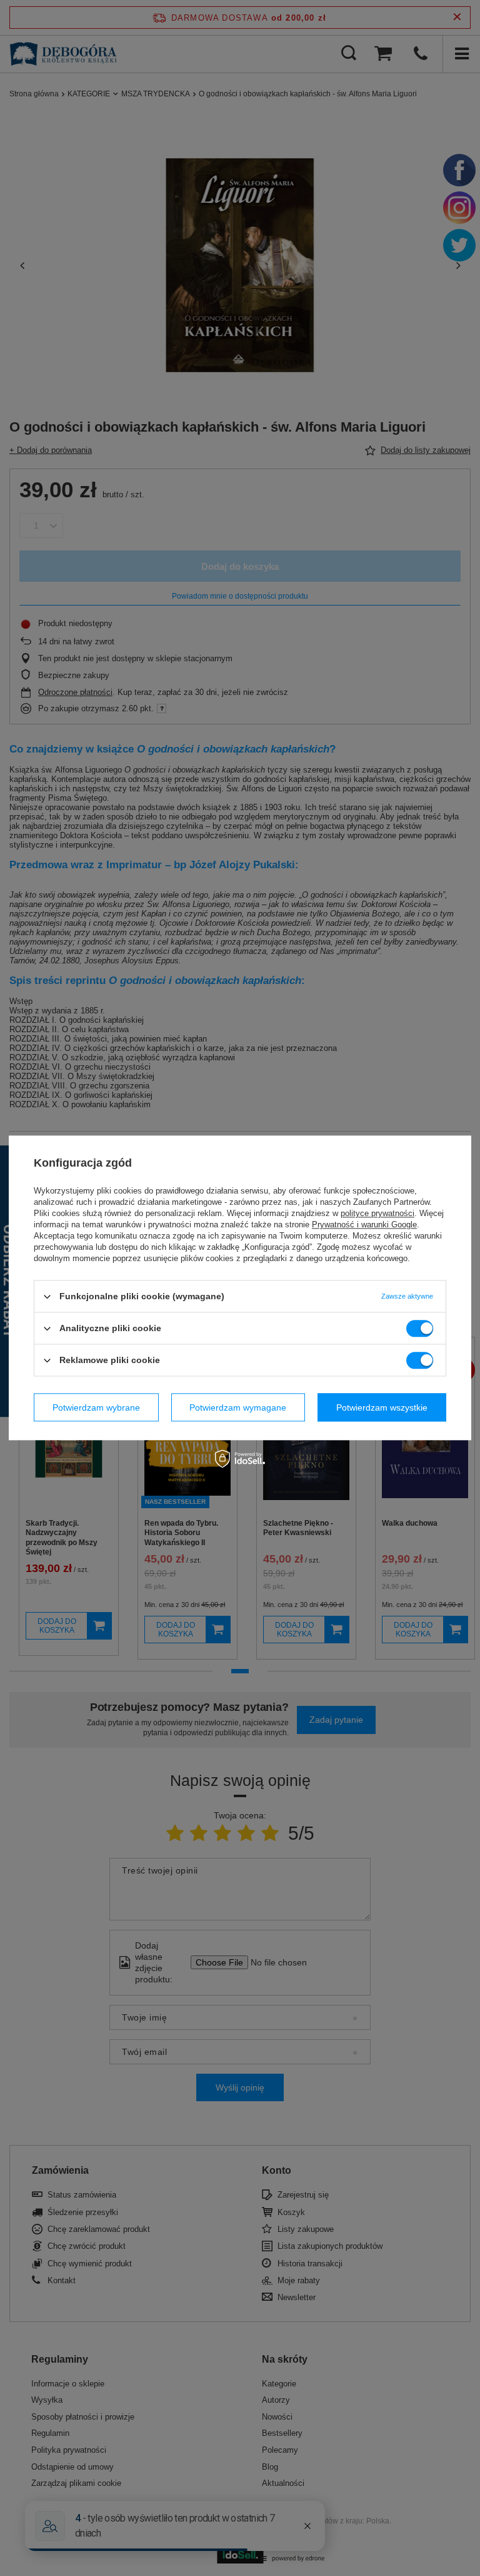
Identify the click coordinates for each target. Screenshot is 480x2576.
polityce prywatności (377, 1213)
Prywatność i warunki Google (364, 1225)
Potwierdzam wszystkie (382, 1407)
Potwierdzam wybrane (96, 1407)
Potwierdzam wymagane (238, 1407)
